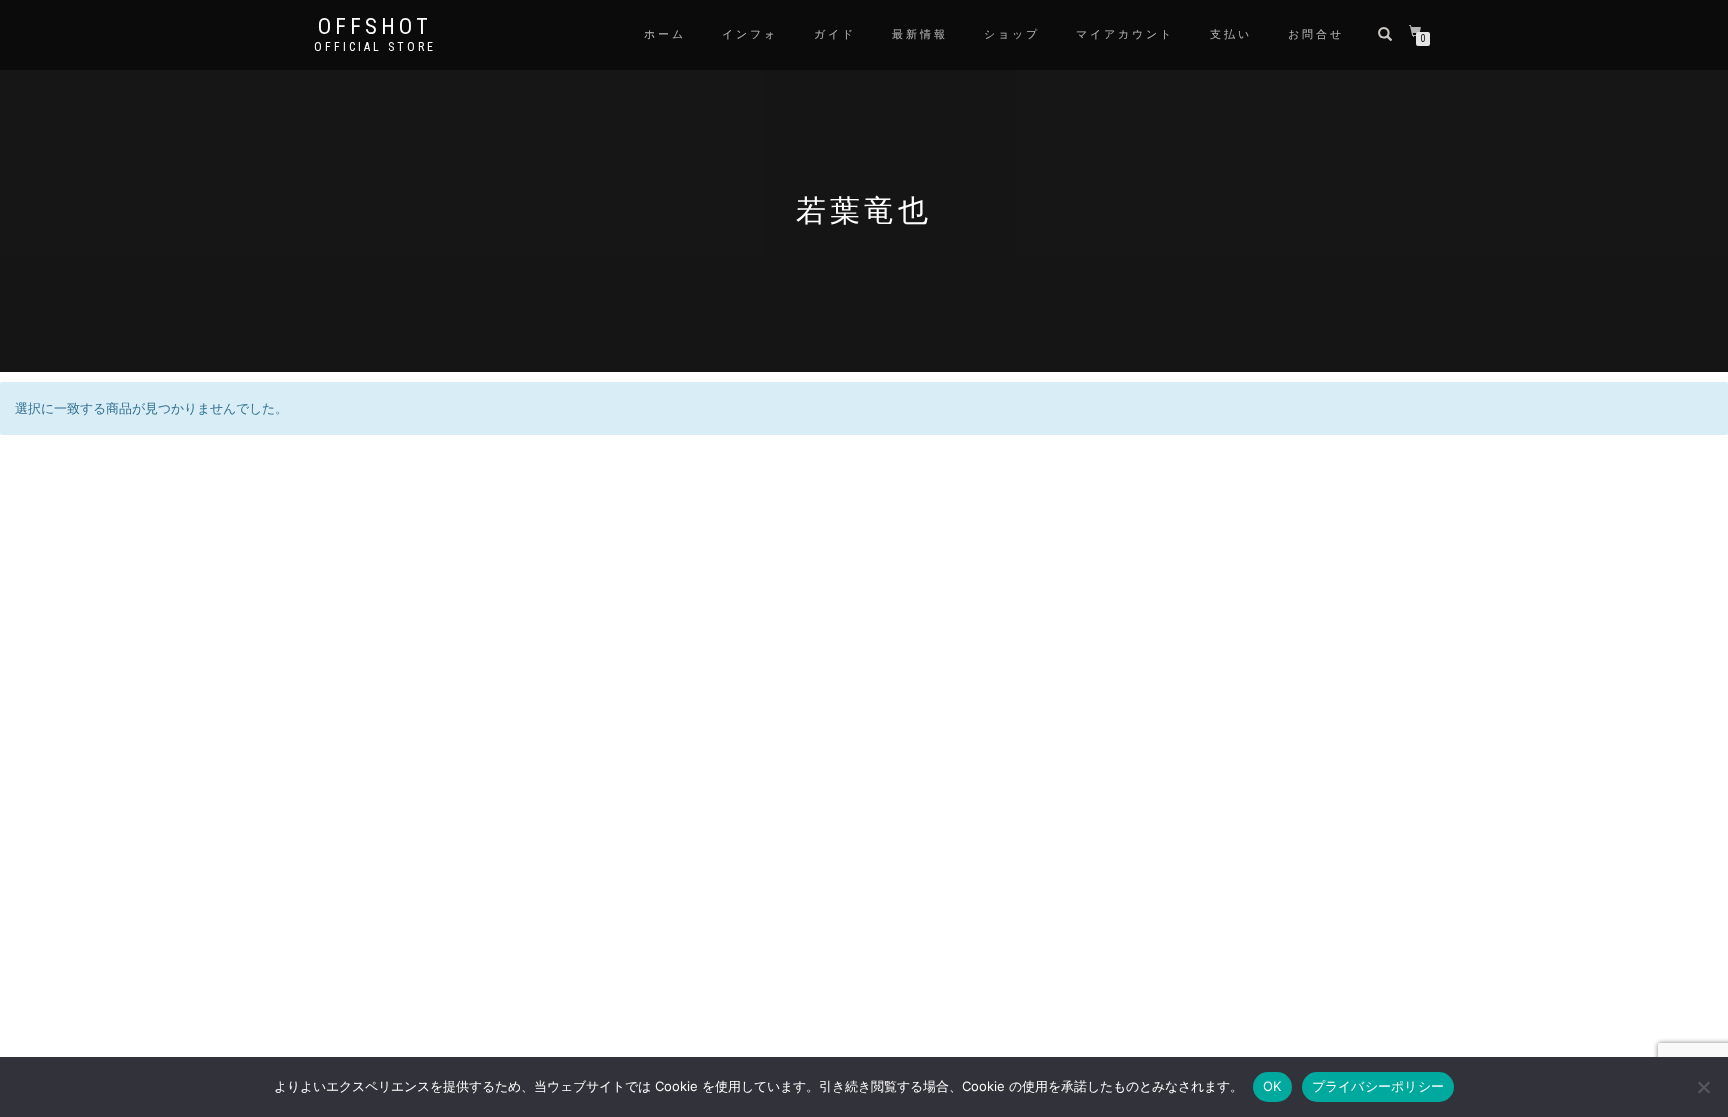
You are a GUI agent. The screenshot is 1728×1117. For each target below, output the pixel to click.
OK (1272, 1086)
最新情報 (920, 34)
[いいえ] (1703, 1087)
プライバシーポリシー (1378, 1086)
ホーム (665, 34)
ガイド (835, 34)
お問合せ (1316, 34)
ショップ (1012, 34)
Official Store (375, 47)
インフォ (750, 34)
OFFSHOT (375, 27)
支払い (1231, 34)
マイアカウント (1125, 34)
